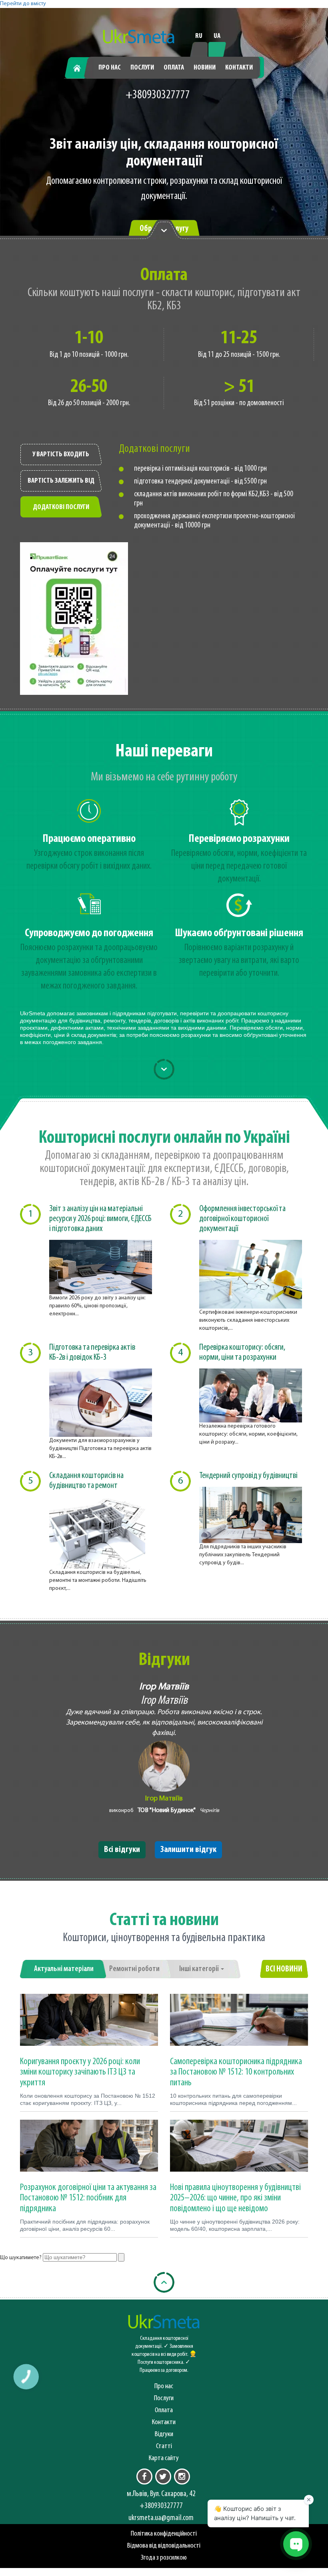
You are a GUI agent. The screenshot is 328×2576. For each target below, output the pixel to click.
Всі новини (284, 1969)
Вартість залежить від (61, 481)
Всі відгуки (122, 1850)
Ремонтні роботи (134, 1969)
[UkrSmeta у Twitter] (163, 2477)
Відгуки (164, 2434)
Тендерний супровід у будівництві (248, 1476)
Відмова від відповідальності (164, 2546)
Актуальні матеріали (64, 1969)
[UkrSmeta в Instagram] (182, 2477)
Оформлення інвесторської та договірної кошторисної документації (242, 1219)
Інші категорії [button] (200, 1969)
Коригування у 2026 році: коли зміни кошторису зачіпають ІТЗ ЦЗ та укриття (80, 2072)
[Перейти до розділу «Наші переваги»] (164, 230)
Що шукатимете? (21, 2258)
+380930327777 (158, 95)
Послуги (142, 68)
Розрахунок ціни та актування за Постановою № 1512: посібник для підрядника (88, 2198)
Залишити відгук (188, 1850)
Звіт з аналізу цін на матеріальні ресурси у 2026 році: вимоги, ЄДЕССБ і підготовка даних (100, 1219)
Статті (164, 2446)
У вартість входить (61, 455)
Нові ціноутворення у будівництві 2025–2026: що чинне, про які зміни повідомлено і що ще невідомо (235, 2198)
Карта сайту (164, 2458)
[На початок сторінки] (164, 2282)
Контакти (239, 68)
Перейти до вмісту (23, 4)
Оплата (174, 68)
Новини (205, 68)
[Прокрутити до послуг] (164, 1069)
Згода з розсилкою (164, 2558)
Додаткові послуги (61, 507)
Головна (80, 68)
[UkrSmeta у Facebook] (144, 2477)
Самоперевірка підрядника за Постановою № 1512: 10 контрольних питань (236, 2072)
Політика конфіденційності (164, 2534)
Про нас (110, 68)
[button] (26, 2376)
